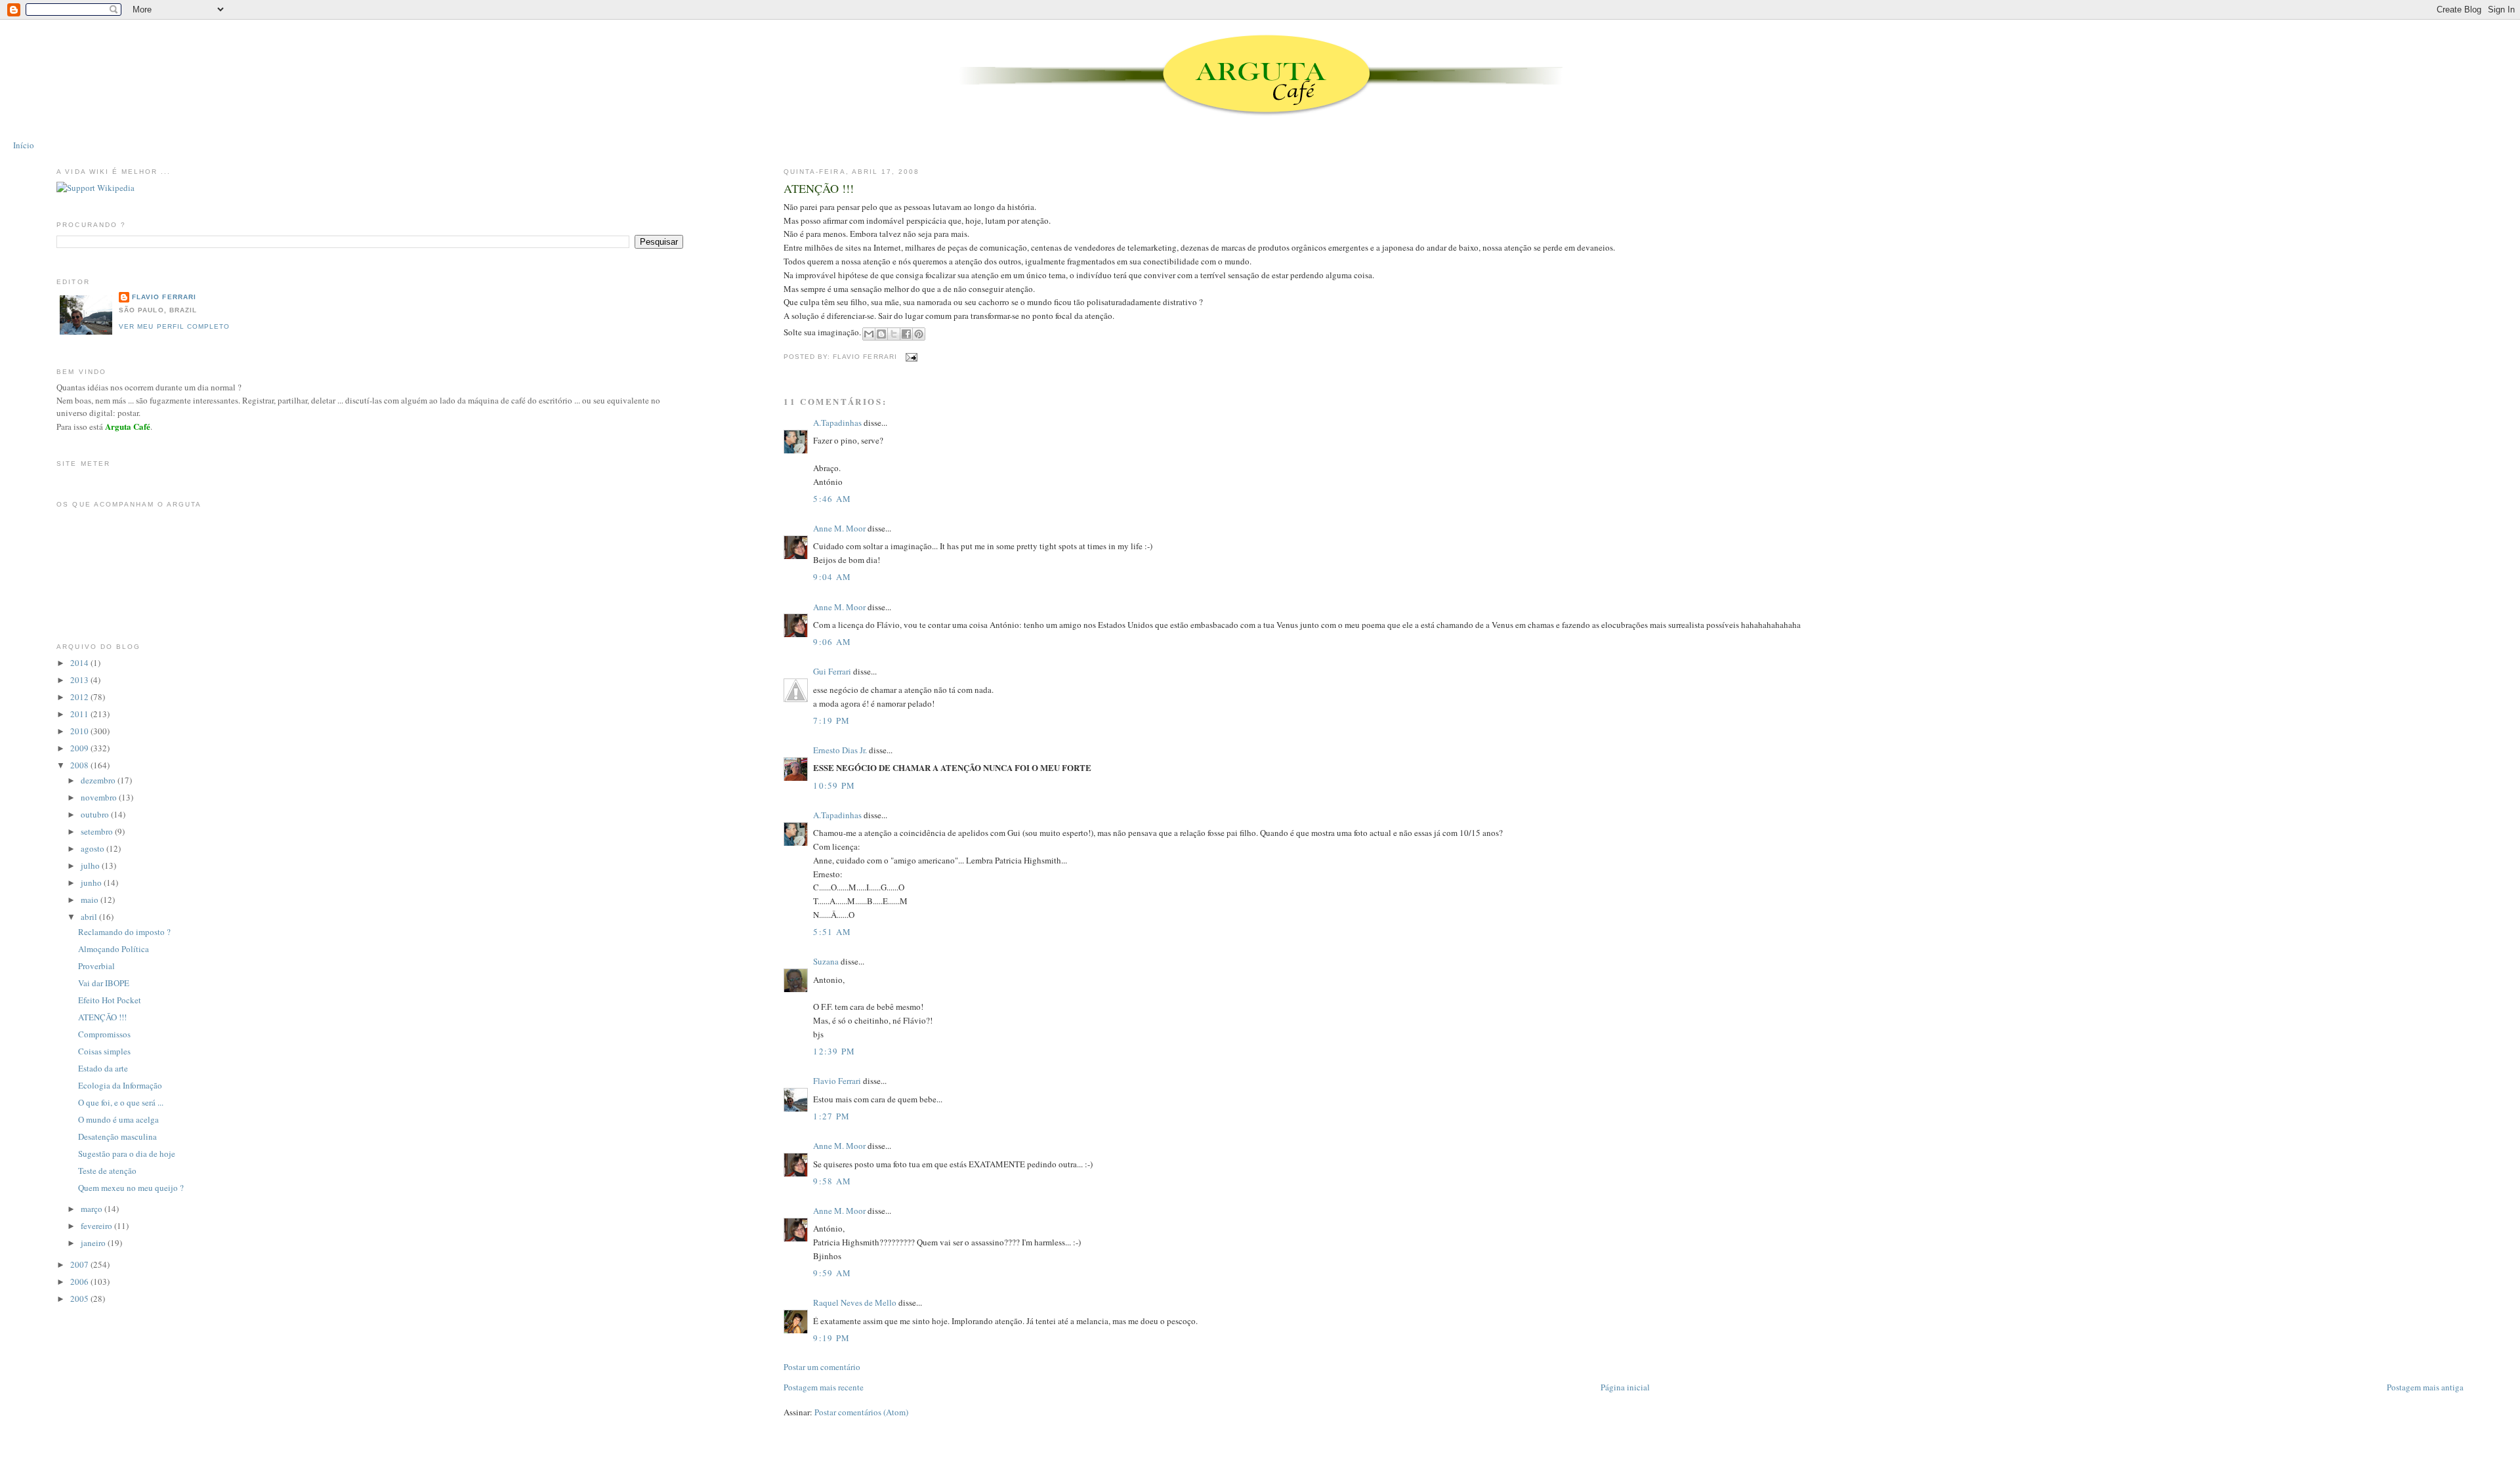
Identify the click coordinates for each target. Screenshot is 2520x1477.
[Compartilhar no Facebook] (906, 334)
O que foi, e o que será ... (121, 1102)
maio (91, 900)
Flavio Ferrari (837, 1081)
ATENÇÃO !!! (819, 188)
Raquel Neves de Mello (855, 1302)
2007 (80, 1264)
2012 (80, 697)
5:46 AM (832, 499)
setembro (98, 831)
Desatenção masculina (117, 1136)
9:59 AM (832, 1273)
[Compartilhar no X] (894, 334)
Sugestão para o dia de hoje (127, 1154)
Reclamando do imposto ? (124, 932)
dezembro (99, 780)
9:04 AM (832, 577)
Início (24, 145)
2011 (80, 714)
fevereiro (97, 1226)
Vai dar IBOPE (104, 983)
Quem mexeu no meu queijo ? (131, 1188)
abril (90, 917)
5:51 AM (832, 932)
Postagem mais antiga (2425, 1387)
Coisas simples (104, 1051)
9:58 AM (832, 1181)
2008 (80, 765)
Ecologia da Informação (120, 1085)
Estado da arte (103, 1068)
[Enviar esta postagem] (910, 357)
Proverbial (96, 966)
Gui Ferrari (832, 671)
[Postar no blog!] (881, 334)
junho (92, 883)
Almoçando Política (114, 949)
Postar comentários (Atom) (861, 1412)
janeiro (94, 1243)
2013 (80, 680)
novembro (100, 797)
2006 (80, 1281)
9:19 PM (831, 1338)
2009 (80, 748)
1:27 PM (831, 1116)
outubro (96, 814)
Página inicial (1625, 1387)
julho (91, 865)
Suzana (826, 961)
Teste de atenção (107, 1171)
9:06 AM (832, 642)
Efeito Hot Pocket (110, 1000)
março (93, 1209)
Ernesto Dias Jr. (840, 750)
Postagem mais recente (824, 1387)
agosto (94, 848)
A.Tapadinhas (837, 423)
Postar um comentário (822, 1367)
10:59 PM (834, 785)
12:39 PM (834, 1051)
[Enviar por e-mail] (869, 334)
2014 (80, 663)
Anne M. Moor (839, 528)
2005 (80, 1299)
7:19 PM (831, 720)
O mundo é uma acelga (118, 1119)
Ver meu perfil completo (174, 326)
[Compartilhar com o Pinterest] (919, 334)
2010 (80, 731)
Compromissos (104, 1034)
